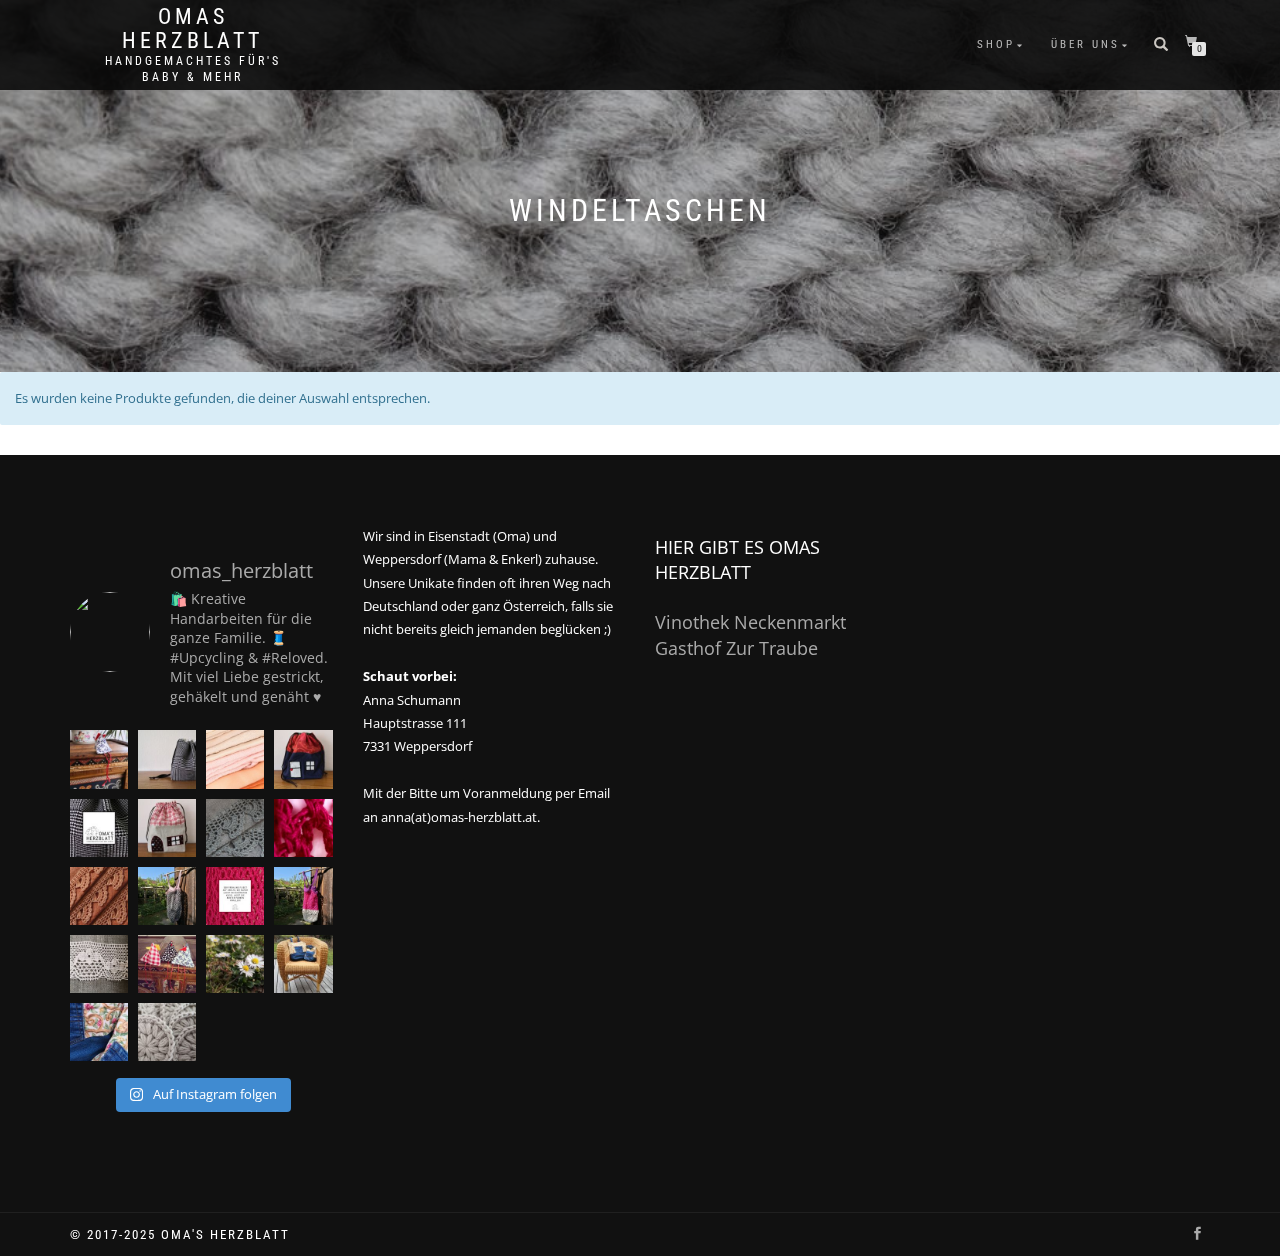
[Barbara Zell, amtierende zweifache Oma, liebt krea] (99, 828)
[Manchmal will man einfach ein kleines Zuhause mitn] (167, 828)
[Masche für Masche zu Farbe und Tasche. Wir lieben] (303, 828)
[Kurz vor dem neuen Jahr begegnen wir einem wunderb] (99, 1032)
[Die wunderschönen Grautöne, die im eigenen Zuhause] (235, 828)
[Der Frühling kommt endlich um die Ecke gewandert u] (235, 964)
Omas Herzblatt (192, 29)
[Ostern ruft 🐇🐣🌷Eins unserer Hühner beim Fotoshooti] (99, 759)
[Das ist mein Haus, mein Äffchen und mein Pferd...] (303, 759)
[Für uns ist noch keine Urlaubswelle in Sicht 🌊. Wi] (99, 896)
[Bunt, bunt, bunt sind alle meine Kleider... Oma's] (235, 896)
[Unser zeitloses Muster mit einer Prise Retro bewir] (167, 759)
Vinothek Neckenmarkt (750, 622)
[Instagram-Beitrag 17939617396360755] (167, 1032)
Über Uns (1085, 44)
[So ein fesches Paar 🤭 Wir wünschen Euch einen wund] (303, 964)
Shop (996, 44)
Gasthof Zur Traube (736, 648)
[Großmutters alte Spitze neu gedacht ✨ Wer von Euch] (99, 964)
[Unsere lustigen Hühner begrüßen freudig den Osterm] (167, 964)
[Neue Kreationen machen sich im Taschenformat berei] (235, 759)
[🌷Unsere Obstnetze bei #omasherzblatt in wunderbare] (303, 896)
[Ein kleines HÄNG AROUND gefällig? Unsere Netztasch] (167, 896)
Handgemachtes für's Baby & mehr (193, 69)
